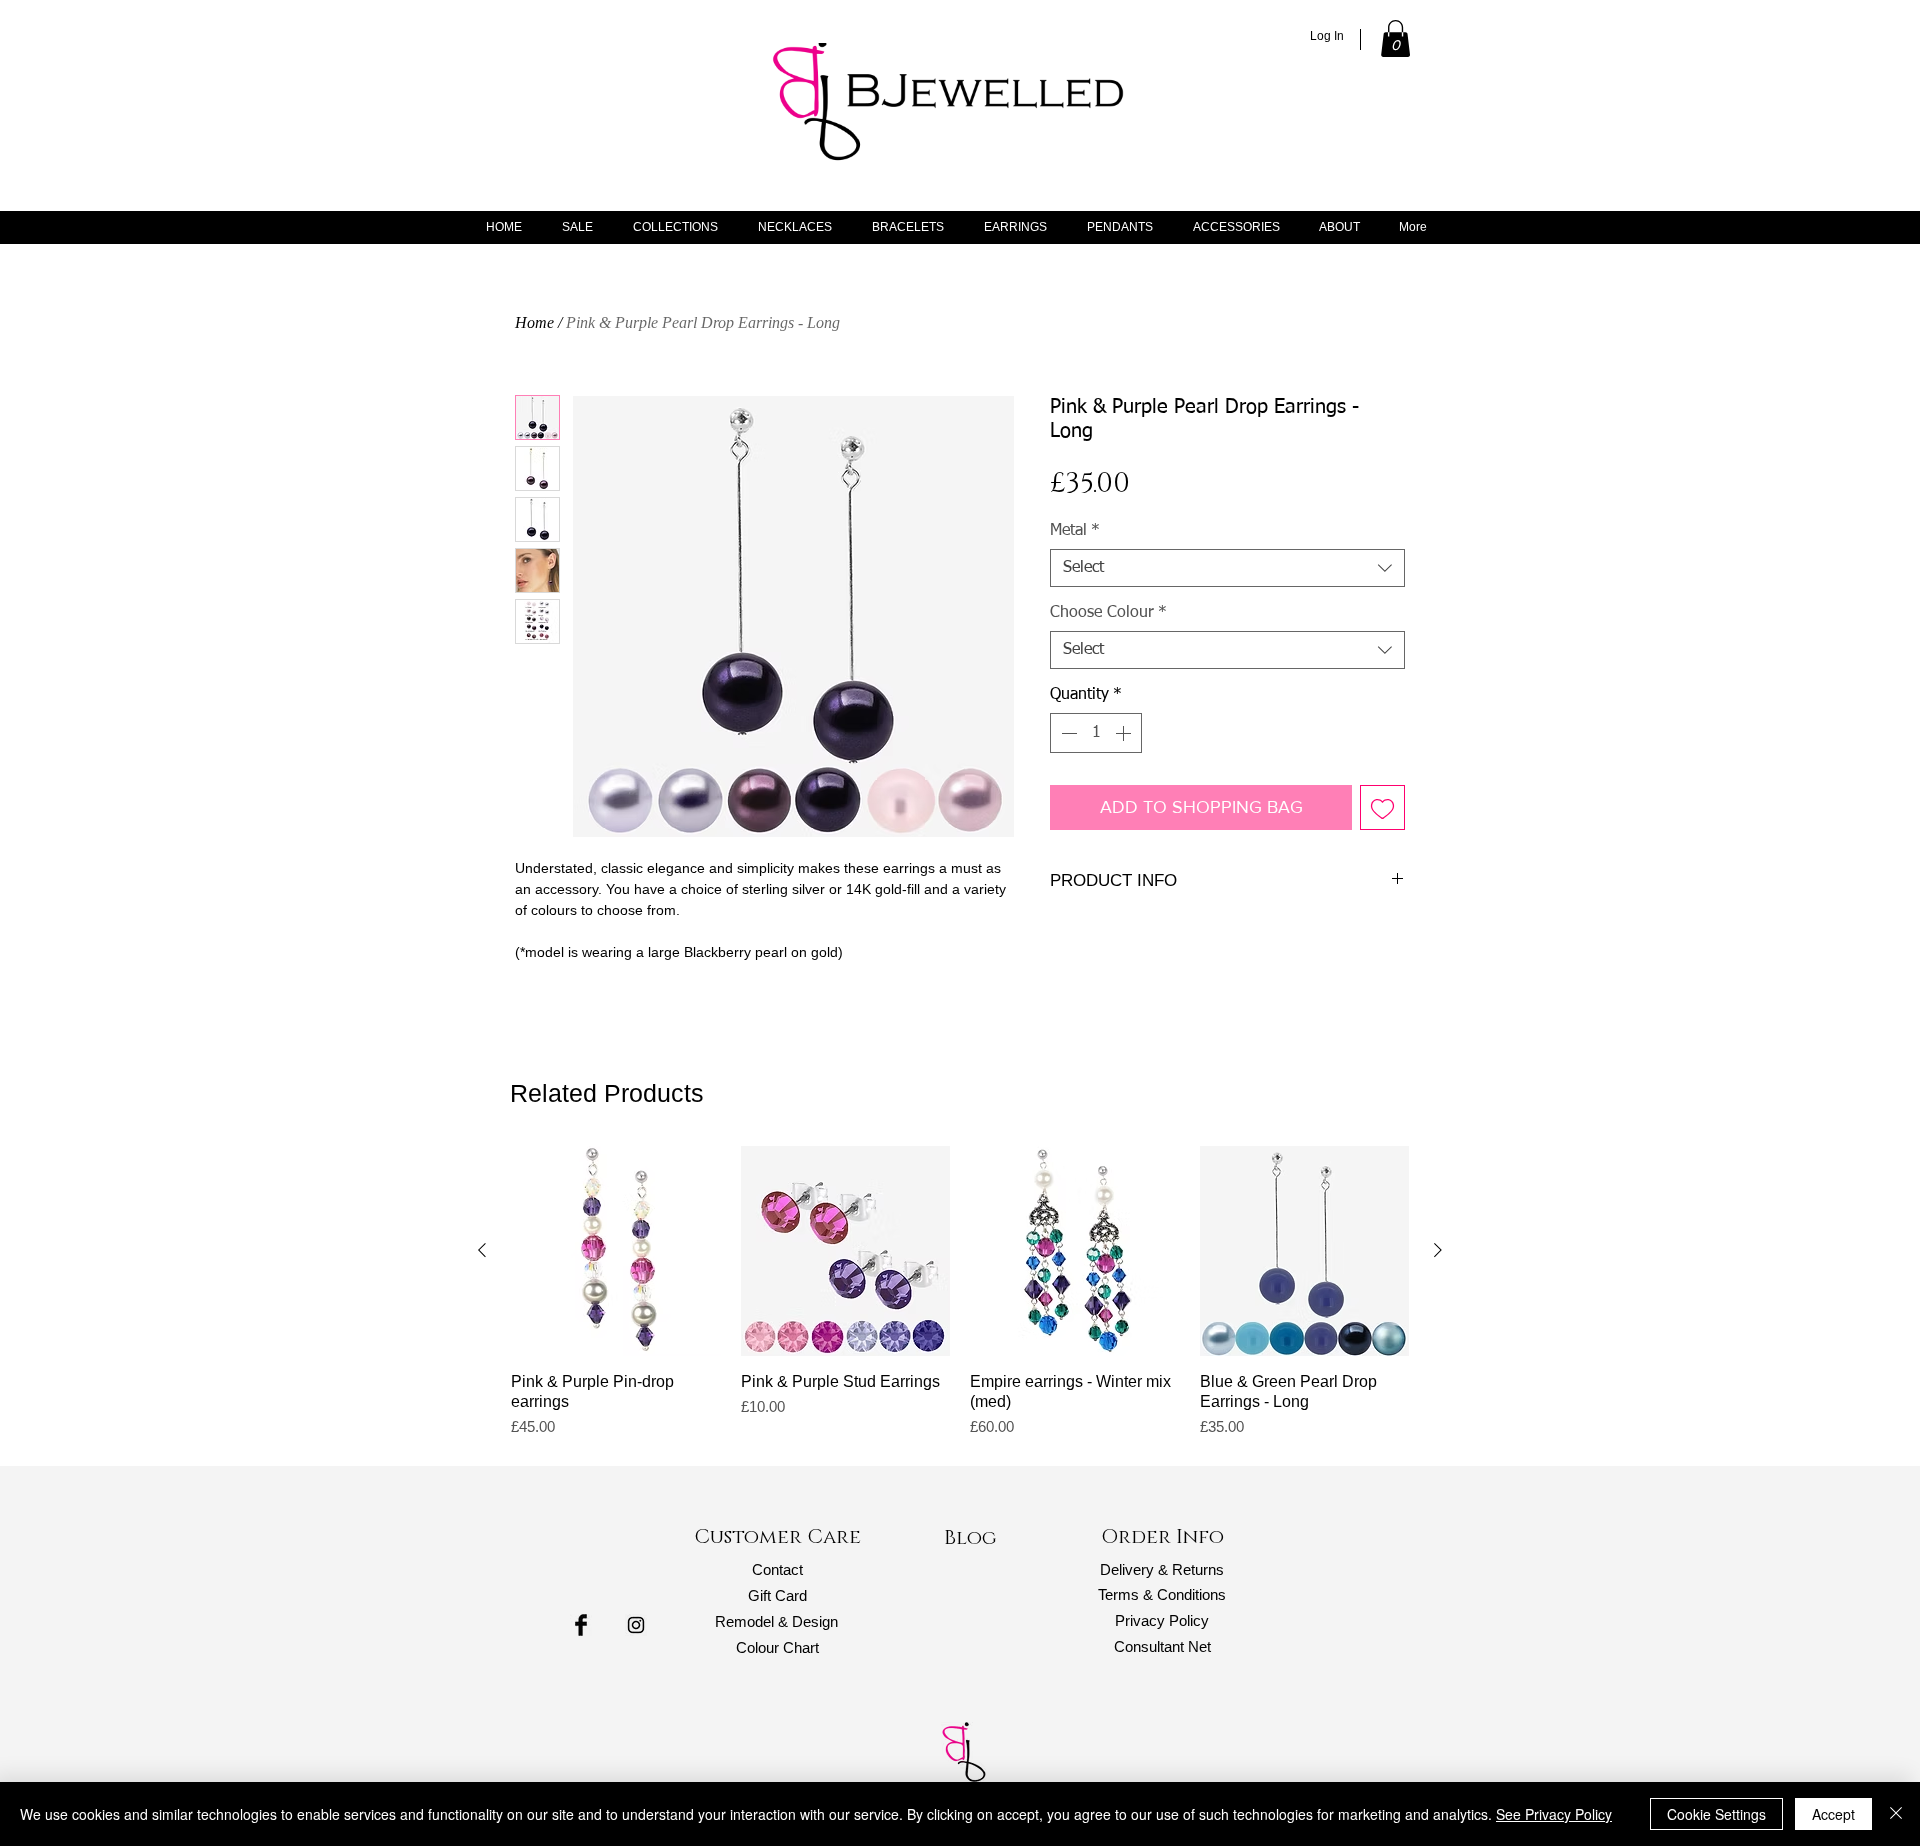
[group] (960, 1292)
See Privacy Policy (1554, 1814)
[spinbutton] (1096, 733)
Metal (1075, 531)
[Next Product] (1438, 1250)
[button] (1395, 38)
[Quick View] (616, 1251)
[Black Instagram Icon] (636, 1625)
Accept (1833, 1814)
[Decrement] (1067, 733)
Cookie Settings (1716, 1814)
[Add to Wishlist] (1382, 807)
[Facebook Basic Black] (581, 1625)
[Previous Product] (482, 1250)
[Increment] (1125, 733)
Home (534, 322)
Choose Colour (1108, 613)
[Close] (1896, 1814)
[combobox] (1227, 568)
